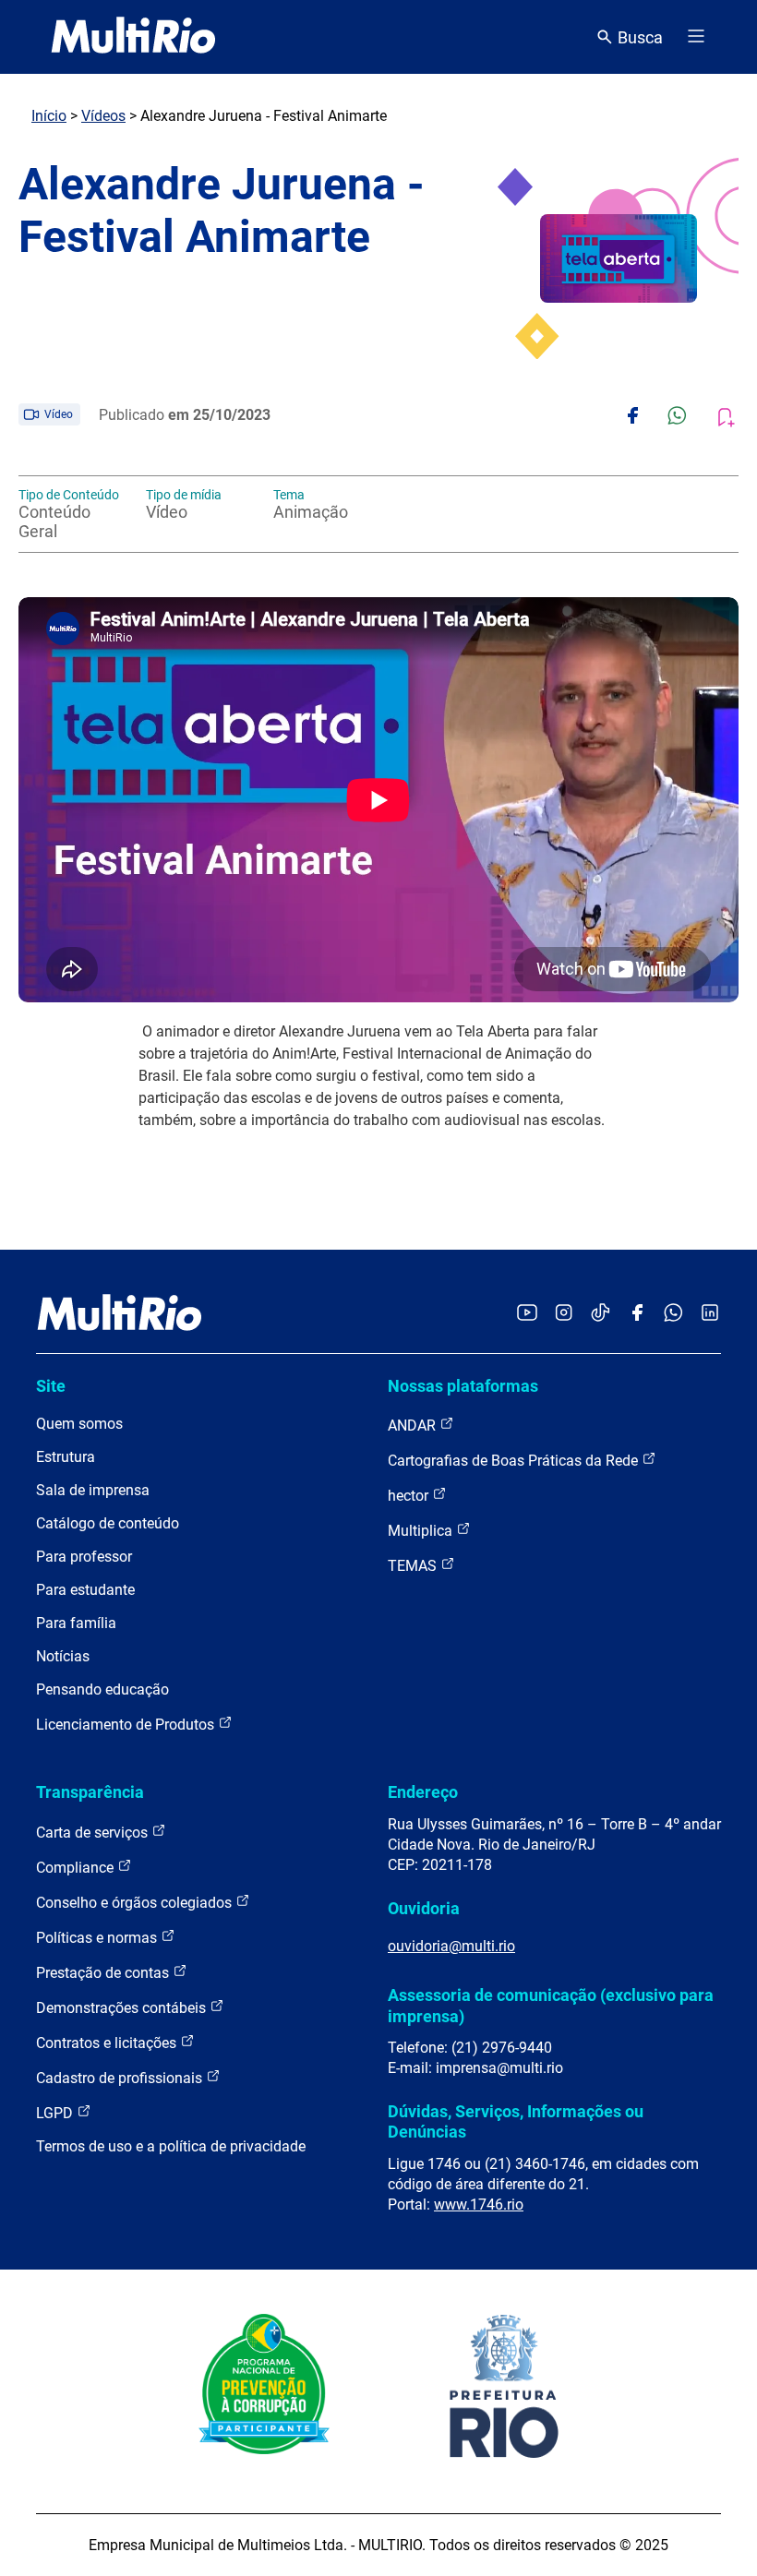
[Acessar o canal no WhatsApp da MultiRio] (673, 1314)
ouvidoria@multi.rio (451, 1946)
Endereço (423, 1792)
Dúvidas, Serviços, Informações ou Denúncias (516, 2121)
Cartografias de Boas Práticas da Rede (515, 1461)
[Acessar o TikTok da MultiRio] (601, 1314)
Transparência (90, 1792)
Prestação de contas (104, 1973)
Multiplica (422, 1531)
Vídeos (103, 116)
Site (51, 1386)
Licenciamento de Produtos (127, 1725)
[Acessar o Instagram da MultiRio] (564, 1314)
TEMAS (414, 1566)
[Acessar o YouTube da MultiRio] (527, 1314)
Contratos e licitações (108, 2043)
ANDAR (414, 1426)
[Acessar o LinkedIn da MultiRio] (710, 1314)
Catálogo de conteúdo (108, 1523)
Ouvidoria (424, 1908)
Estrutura (66, 1457)
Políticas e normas (98, 1938)
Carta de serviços (94, 1833)
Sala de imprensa (93, 1490)
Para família (76, 1623)
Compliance (77, 1868)
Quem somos (79, 1424)
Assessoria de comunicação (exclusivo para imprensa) (551, 2005)
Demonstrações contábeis (123, 2008)
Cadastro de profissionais (121, 2078)
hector (410, 1496)
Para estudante (85, 1590)
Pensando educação (102, 1689)
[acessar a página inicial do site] (133, 37)
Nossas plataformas (463, 1386)
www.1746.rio (479, 2205)
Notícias (63, 1656)
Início (49, 116)
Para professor (84, 1557)
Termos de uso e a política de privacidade (171, 2146)
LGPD (56, 2113)
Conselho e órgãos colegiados (136, 1903)
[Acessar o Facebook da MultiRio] (637, 1314)
